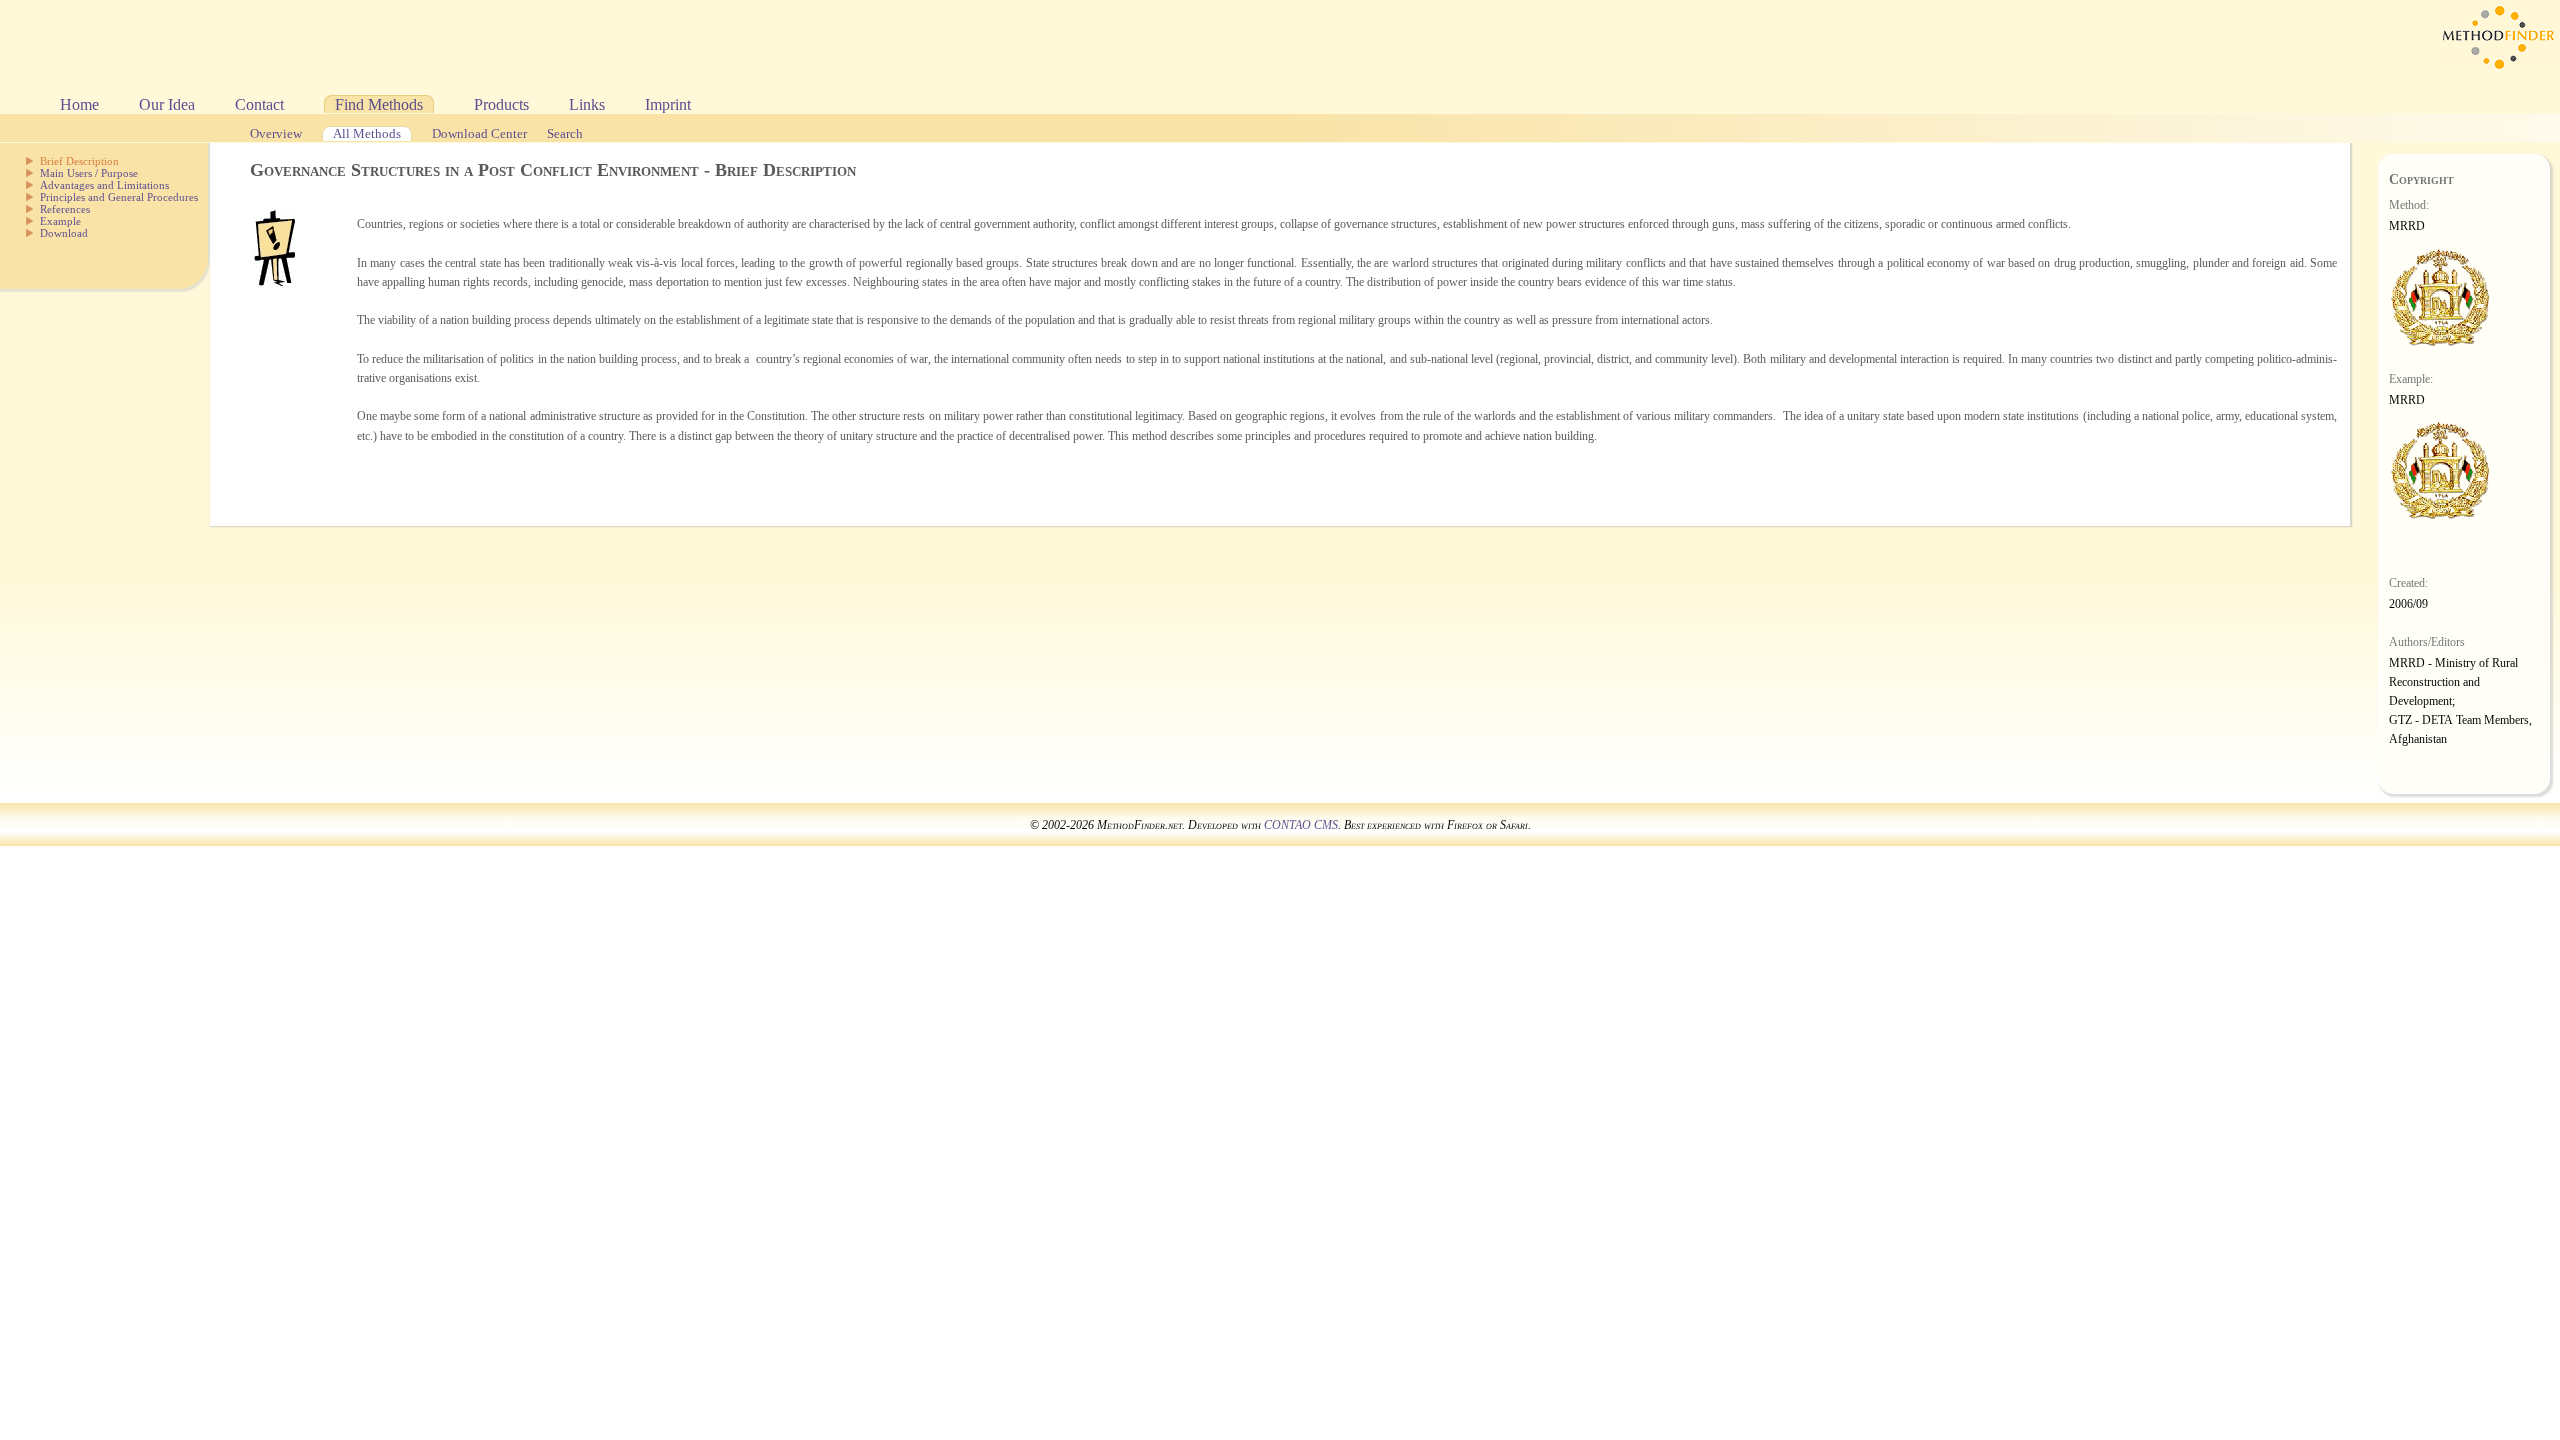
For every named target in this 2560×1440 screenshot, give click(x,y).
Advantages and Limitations (104, 185)
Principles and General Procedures (119, 197)
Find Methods (379, 104)
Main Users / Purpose (89, 173)
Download (64, 233)
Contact (259, 104)
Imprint (668, 104)
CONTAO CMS (1301, 825)
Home (79, 104)
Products (501, 104)
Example (60, 221)
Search (565, 134)
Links (587, 104)
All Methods (367, 134)
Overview (276, 134)
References (65, 209)
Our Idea (167, 104)
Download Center (479, 134)
